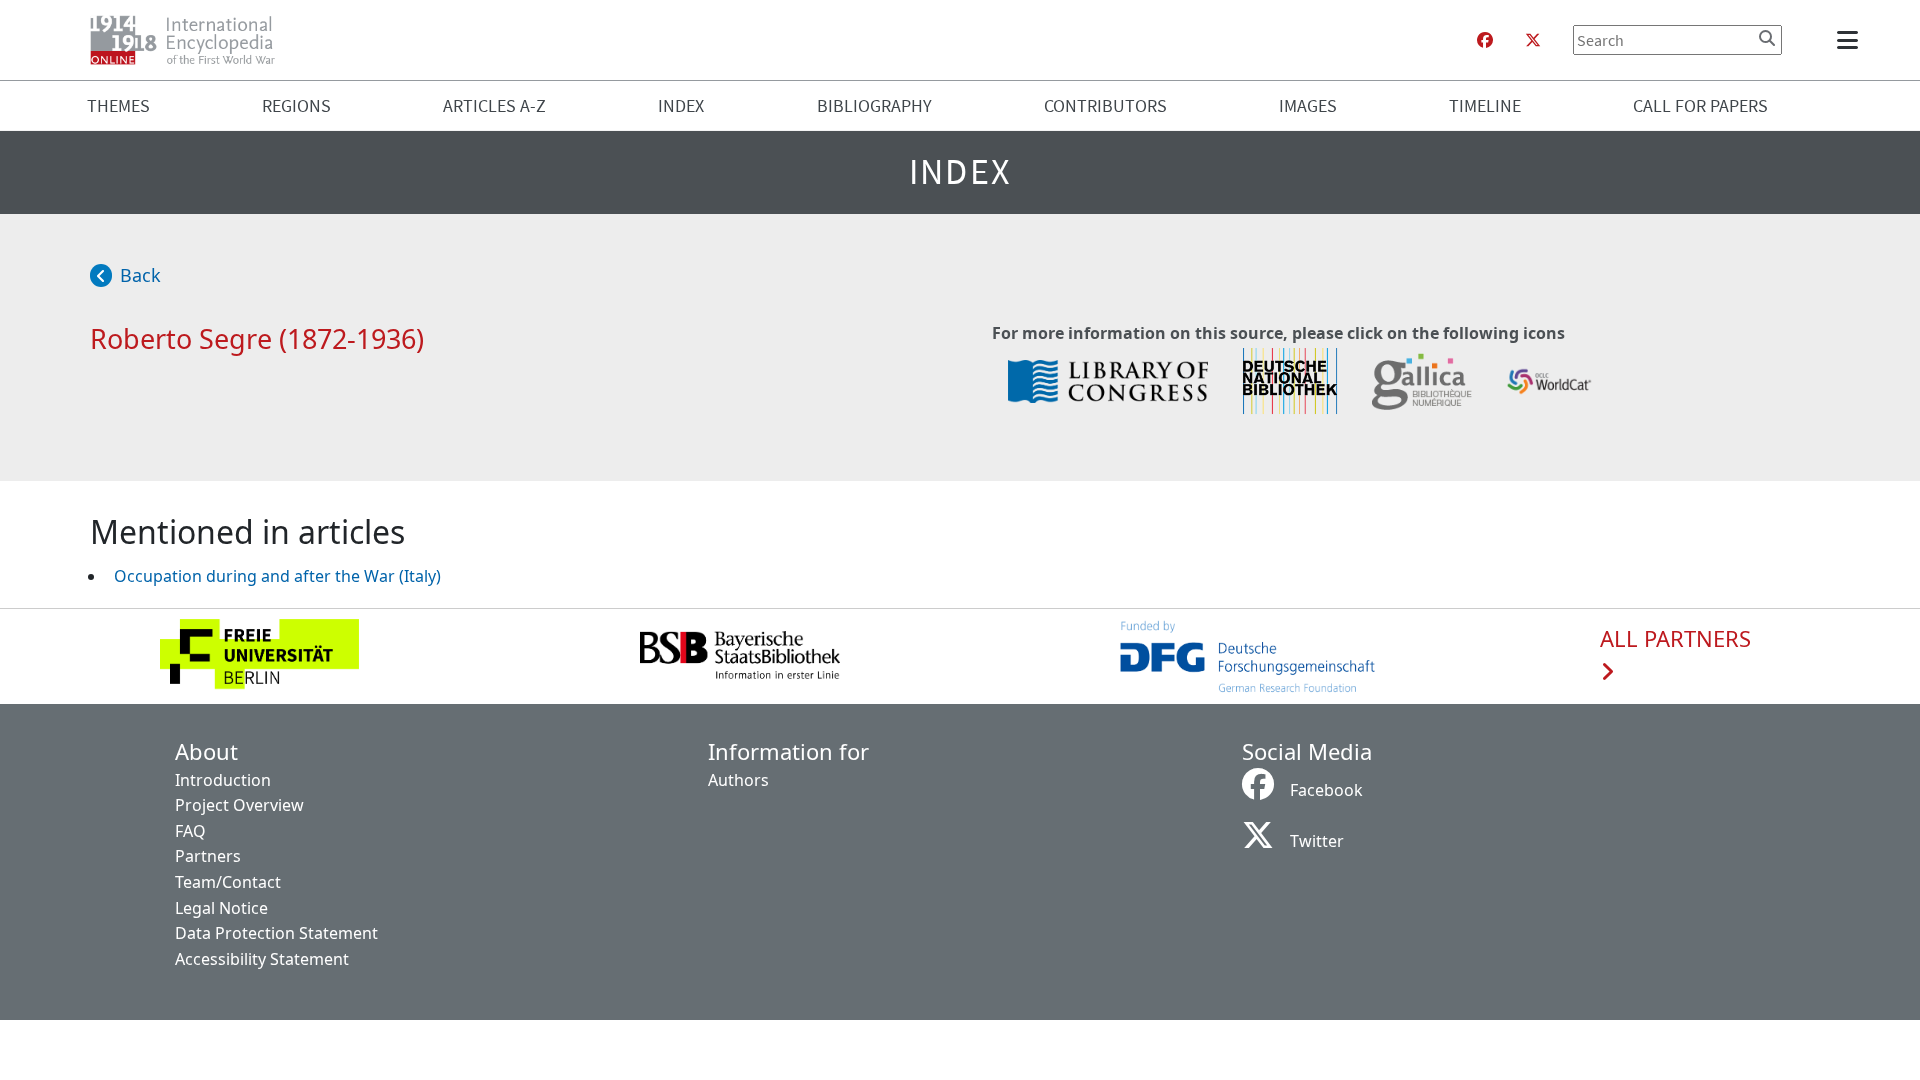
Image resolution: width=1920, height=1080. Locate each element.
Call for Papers (1700, 105)
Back (140, 275)
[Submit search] (1767, 38)
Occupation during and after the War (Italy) (277, 576)
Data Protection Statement (276, 933)
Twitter (1317, 841)
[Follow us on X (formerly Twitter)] (1533, 40)
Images (1308, 105)
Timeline (1485, 105)
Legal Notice (221, 908)
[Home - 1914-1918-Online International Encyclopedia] (190, 40)
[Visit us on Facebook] (1485, 40)
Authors (738, 780)
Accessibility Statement (262, 959)
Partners (208, 856)
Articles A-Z (494, 105)
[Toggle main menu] (1851, 40)
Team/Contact (228, 882)
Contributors (1105, 105)
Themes (118, 105)
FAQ (190, 831)
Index (681, 105)
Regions (296, 105)
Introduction (223, 780)
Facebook (1326, 790)
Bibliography (874, 105)
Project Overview (239, 805)
